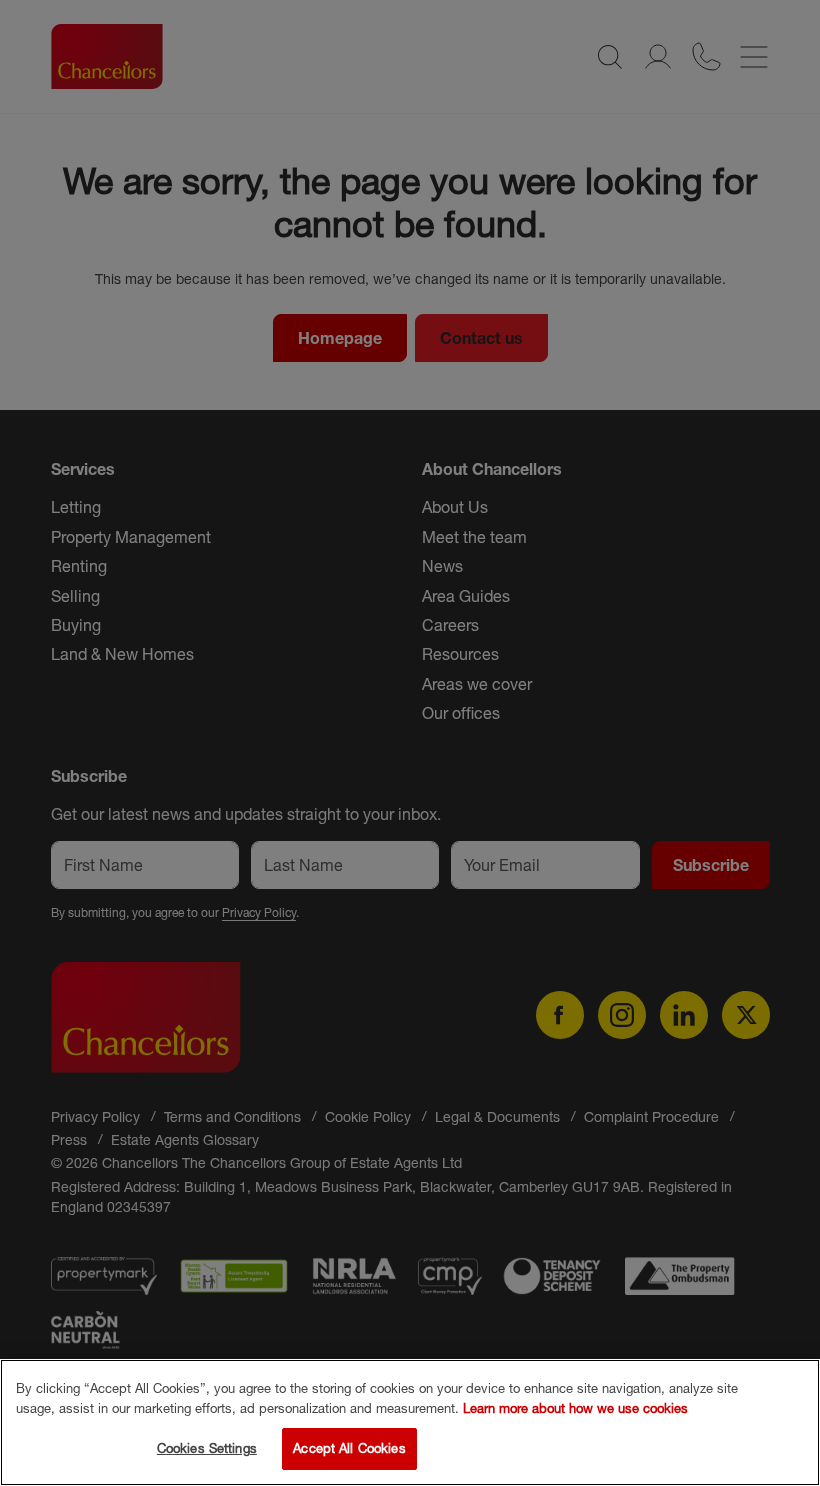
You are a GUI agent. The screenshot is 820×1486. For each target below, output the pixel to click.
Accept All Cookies (349, 1448)
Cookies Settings (207, 1448)
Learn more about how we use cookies (575, 1408)
